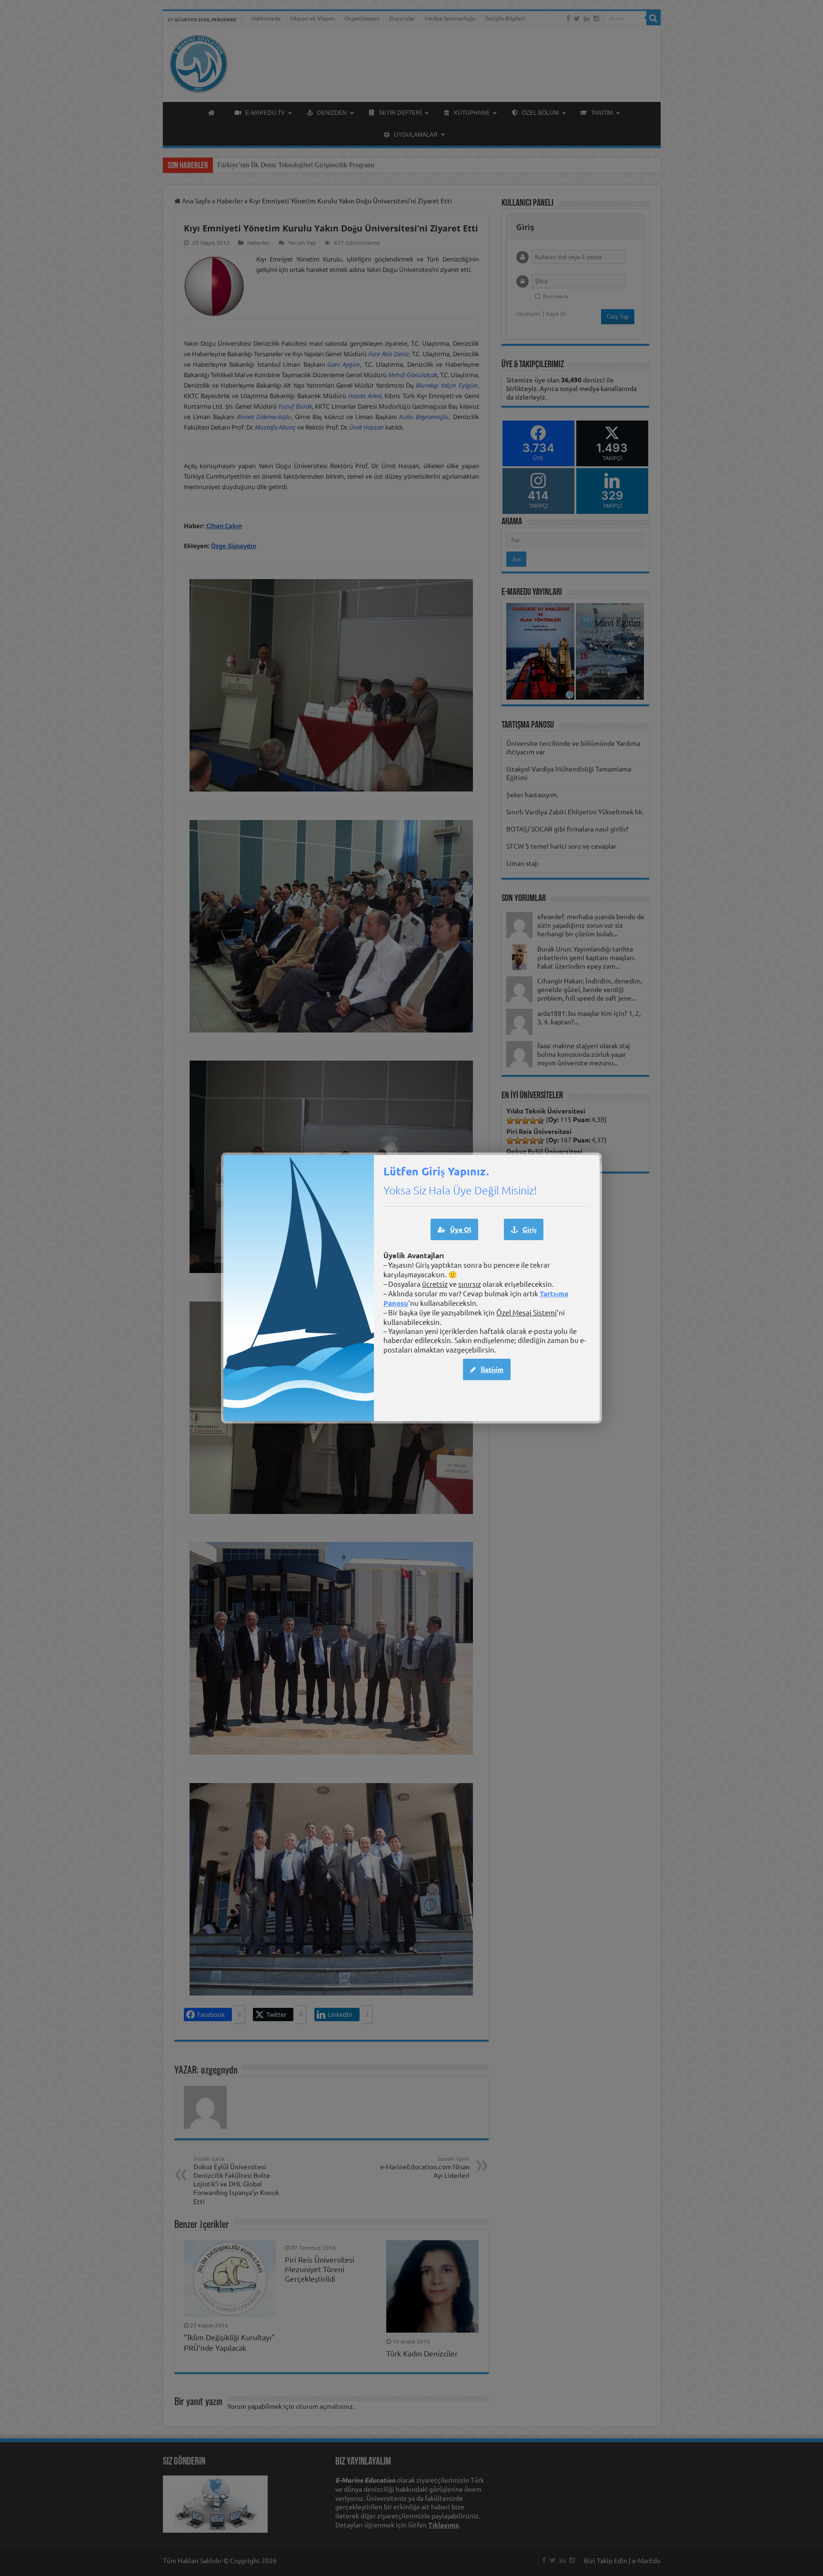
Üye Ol (461, 1229)
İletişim (492, 1369)
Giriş (529, 1229)
